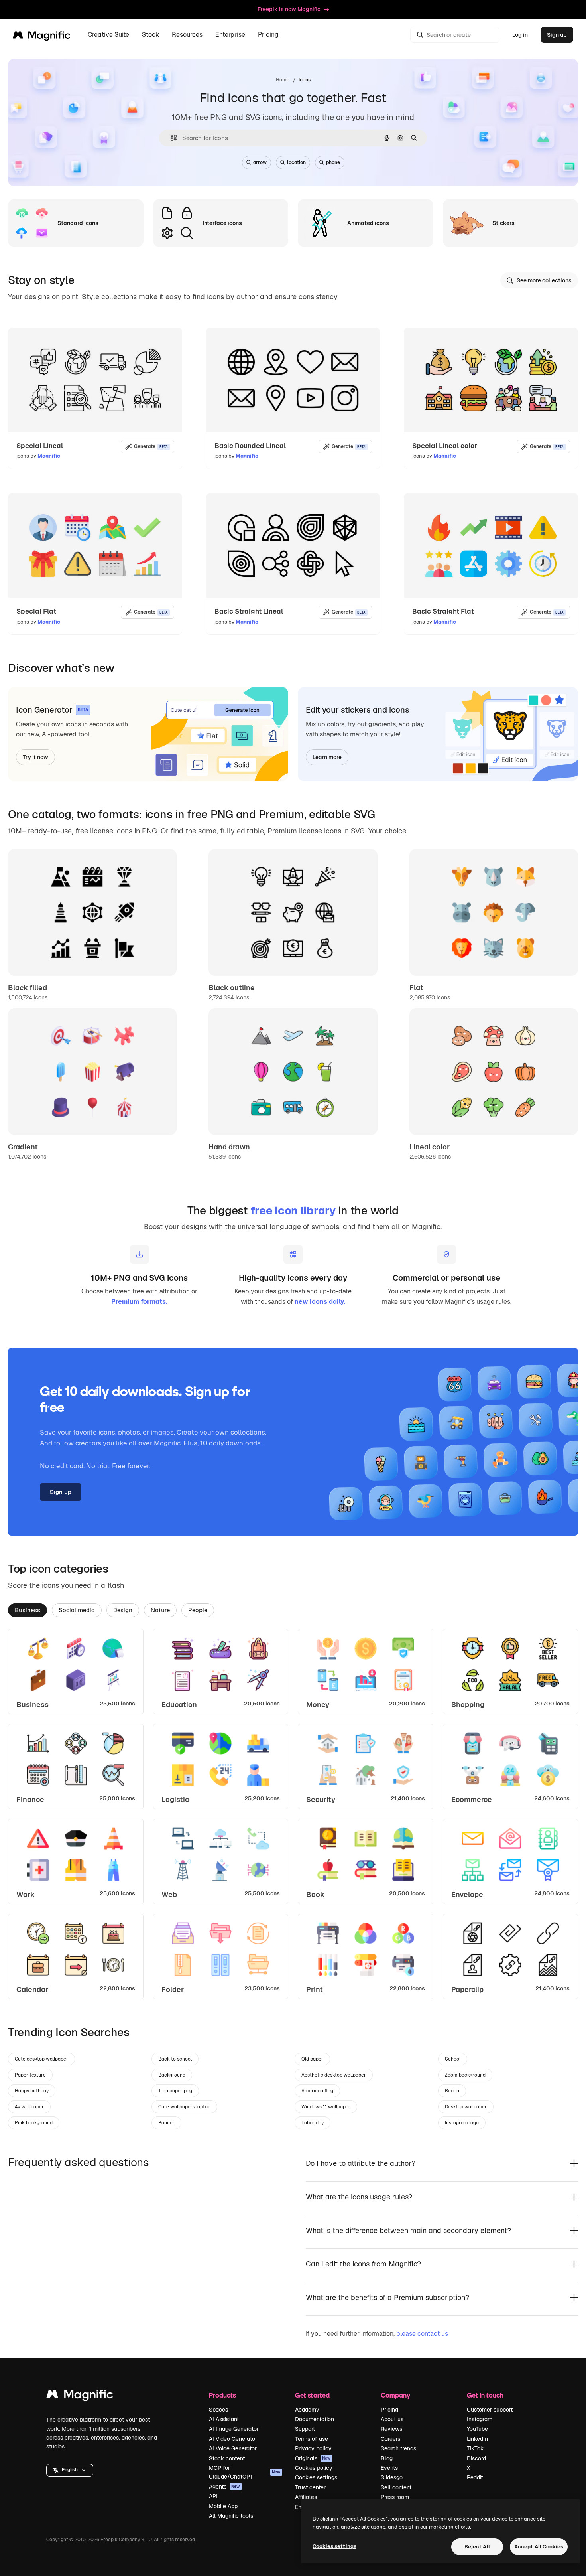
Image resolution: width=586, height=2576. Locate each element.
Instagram (480, 2419)
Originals (313, 2458)
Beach (452, 2091)
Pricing (268, 35)
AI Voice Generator (233, 2448)
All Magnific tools (231, 2516)
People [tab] (198, 1610)
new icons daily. (320, 1302)
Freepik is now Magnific (289, 9)
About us (392, 2419)
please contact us (422, 2334)
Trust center (310, 2487)
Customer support (490, 2410)
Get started (312, 2395)
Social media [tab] (77, 1610)
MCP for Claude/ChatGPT (245, 2472)
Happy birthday (32, 2091)
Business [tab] (28, 1610)
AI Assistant (224, 2419)
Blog (387, 2458)
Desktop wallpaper (466, 2107)
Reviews (391, 2429)
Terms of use (312, 2439)
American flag (317, 2091)
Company (395, 2395)
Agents (224, 2487)
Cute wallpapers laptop (184, 2107)
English (70, 2470)
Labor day (313, 2123)
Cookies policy (314, 2468)
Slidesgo (392, 2477)
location (296, 162)
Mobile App (223, 2506)
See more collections (544, 280)
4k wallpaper (29, 2107)
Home (283, 80)
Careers (390, 2439)
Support (305, 2429)
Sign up (557, 35)
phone (333, 162)
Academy (307, 2410)
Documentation (315, 2419)
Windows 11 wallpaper (326, 2107)
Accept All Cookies (539, 2547)
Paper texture (30, 2075)
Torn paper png (175, 2091)
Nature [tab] (160, 1610)
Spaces (218, 2410)
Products (222, 2395)
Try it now (35, 757)
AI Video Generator (233, 2439)
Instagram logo (462, 2123)
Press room (395, 2497)
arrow (260, 162)
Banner (166, 2123)
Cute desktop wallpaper (41, 2059)
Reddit (475, 2477)
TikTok (475, 2448)
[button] (70, 2470)
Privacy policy (313, 2448)
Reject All (477, 2547)
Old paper (312, 2059)
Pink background (34, 2123)
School (453, 2059)
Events (389, 2468)
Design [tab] (123, 1610)
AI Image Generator (234, 2429)
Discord (476, 2458)
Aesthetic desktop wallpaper (334, 2075)
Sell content (396, 2487)
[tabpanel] (293, 1814)
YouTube (477, 2429)
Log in (520, 35)
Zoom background (465, 2075)
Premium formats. (139, 1302)
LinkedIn (477, 2439)
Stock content (227, 2458)
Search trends (398, 2448)
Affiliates (306, 2497)
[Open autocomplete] (170, 138)
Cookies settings (316, 2477)
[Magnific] (80, 2396)
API (213, 2496)
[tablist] (293, 1610)
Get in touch (485, 2395)
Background (172, 2075)
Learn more (327, 757)
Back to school (175, 2059)
